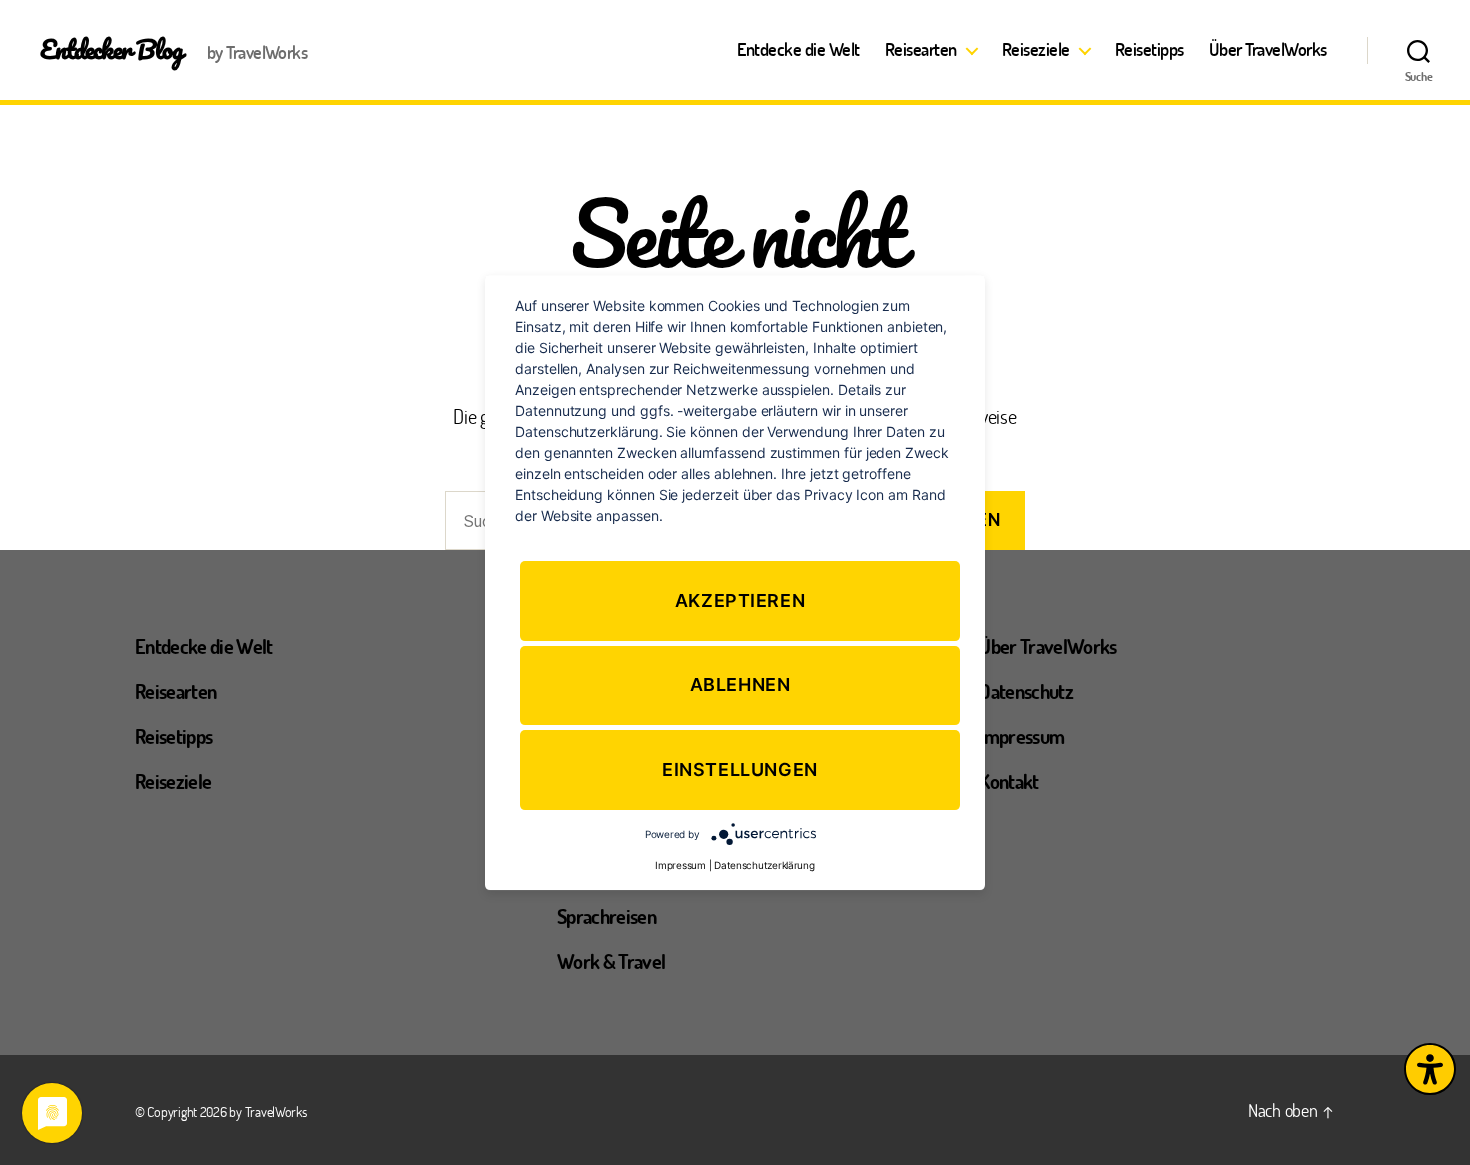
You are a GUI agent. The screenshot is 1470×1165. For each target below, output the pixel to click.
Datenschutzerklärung (764, 864)
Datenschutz (1026, 691)
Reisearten (921, 50)
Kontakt (1008, 781)
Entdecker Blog (111, 49)
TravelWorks (276, 1111)
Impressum (1021, 736)
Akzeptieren (740, 599)
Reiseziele (1036, 50)
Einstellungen (740, 769)
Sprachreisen (606, 916)
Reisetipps (1149, 50)
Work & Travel (611, 961)
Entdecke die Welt (798, 50)
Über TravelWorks (1268, 50)
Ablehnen (740, 684)
